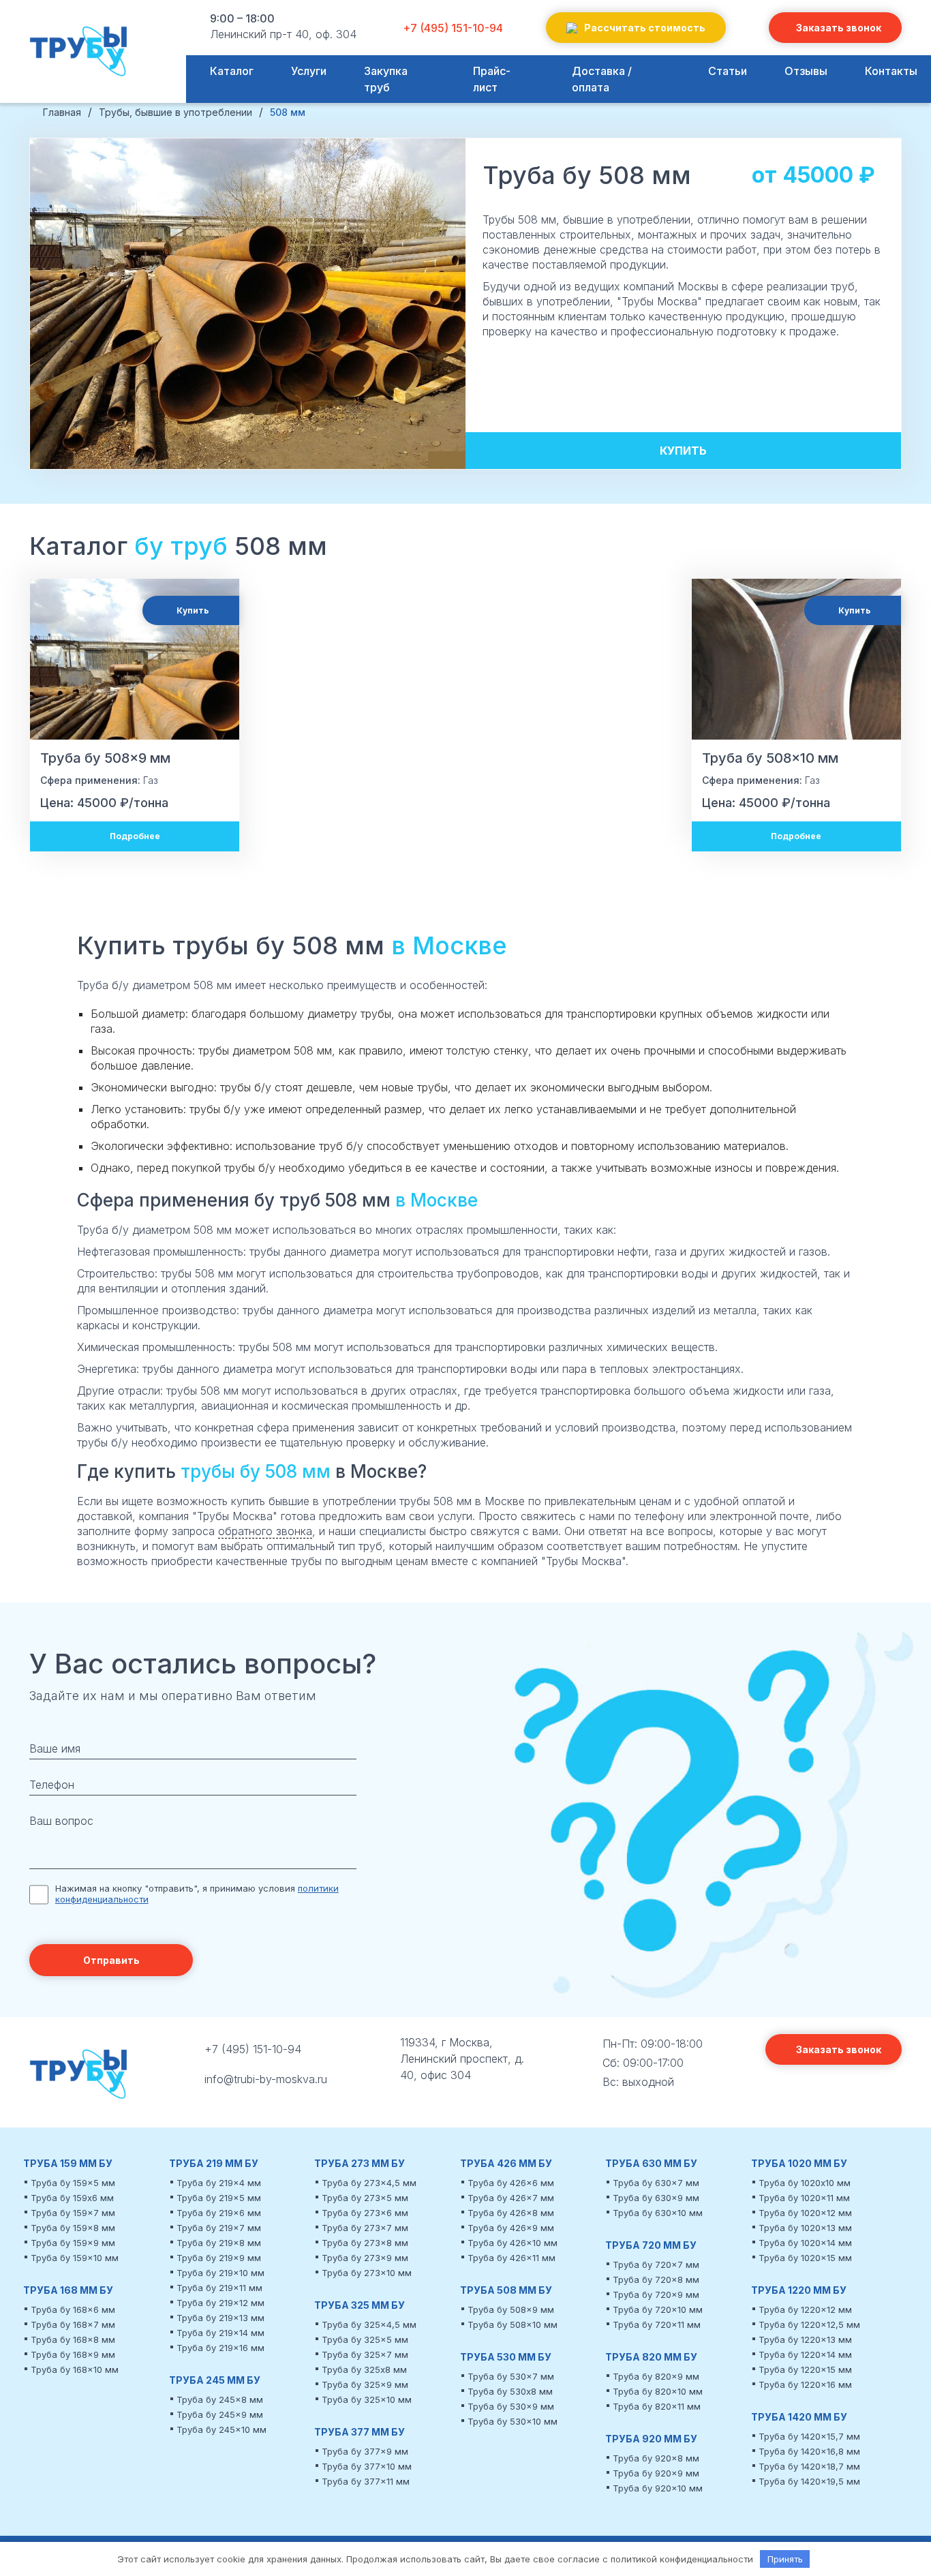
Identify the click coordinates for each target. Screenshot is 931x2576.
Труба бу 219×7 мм (219, 2228)
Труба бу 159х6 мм (72, 2198)
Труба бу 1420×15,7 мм (809, 2436)
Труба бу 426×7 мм (511, 2198)
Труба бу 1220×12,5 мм (809, 2324)
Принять (785, 2559)
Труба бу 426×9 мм (511, 2228)
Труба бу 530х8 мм (510, 2391)
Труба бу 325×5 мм (365, 2339)
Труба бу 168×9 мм (73, 2354)
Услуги (309, 71)
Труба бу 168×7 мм (73, 2324)
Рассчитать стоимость (645, 28)
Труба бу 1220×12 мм (805, 2309)
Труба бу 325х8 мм (364, 2369)
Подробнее (135, 836)
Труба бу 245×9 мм (220, 2414)
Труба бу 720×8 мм (656, 2279)
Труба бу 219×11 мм (219, 2288)
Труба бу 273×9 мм (365, 2258)
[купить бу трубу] (80, 58)
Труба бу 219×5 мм (219, 2198)
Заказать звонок (839, 28)
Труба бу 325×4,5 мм (369, 2324)
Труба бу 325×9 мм (365, 2384)
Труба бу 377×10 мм (367, 2466)
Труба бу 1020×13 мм (805, 2228)
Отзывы (806, 71)
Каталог (232, 71)
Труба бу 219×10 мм (220, 2273)
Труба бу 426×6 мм (511, 2183)
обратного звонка (265, 1531)
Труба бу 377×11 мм (366, 2481)
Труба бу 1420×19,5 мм (809, 2481)
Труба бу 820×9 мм (656, 2376)
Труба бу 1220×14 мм (805, 2354)
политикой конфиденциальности (682, 2559)
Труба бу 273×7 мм (365, 2228)
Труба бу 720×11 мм (657, 2324)
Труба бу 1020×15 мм (805, 2258)
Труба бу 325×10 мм (367, 2399)
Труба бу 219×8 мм (219, 2243)
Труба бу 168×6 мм (73, 2309)
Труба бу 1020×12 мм (805, 2213)
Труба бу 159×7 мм (73, 2213)
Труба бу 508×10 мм (513, 2324)
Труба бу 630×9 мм (656, 2198)
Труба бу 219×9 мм (219, 2258)
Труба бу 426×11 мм (512, 2258)
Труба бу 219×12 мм (220, 2303)
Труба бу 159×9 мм (73, 2243)
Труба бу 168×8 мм (73, 2339)
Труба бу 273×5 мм (365, 2198)
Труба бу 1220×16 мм (805, 2384)
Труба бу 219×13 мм (220, 2318)
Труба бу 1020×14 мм (805, 2243)
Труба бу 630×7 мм (656, 2183)
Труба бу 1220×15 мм (805, 2369)
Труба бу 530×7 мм (511, 2376)
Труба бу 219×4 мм (219, 2183)
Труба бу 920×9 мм (656, 2473)
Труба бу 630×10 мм (658, 2213)
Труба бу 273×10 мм (367, 2273)
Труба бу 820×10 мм (658, 2391)
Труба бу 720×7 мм (656, 2264)
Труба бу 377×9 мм (365, 2451)
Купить (683, 451)
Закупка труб (386, 79)
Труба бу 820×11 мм (657, 2406)
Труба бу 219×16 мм (220, 2348)
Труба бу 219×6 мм (219, 2213)
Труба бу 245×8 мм (220, 2399)
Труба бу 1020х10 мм (805, 2183)
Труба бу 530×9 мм (511, 2406)
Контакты (891, 71)
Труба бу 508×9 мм (511, 2309)
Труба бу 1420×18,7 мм (809, 2466)
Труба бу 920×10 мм (658, 2488)
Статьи (728, 71)
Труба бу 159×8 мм (73, 2228)
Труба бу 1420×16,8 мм (809, 2451)
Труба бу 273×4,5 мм (369, 2183)
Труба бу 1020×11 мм (804, 2198)
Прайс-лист (492, 79)
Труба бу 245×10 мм (222, 2429)
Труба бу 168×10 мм (75, 2369)
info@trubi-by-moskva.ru (266, 2079)
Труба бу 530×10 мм (513, 2421)
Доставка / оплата (602, 79)
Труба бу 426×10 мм (513, 2243)
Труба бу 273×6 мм (365, 2213)
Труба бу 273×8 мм (365, 2243)
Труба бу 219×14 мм (220, 2333)
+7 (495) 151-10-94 (453, 28)
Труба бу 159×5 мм (73, 2183)
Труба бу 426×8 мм (511, 2213)
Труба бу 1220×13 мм (805, 2339)
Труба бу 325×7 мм (365, 2354)
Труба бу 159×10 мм (75, 2258)
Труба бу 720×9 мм (656, 2294)
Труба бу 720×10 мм (658, 2309)
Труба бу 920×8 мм (656, 2458)
